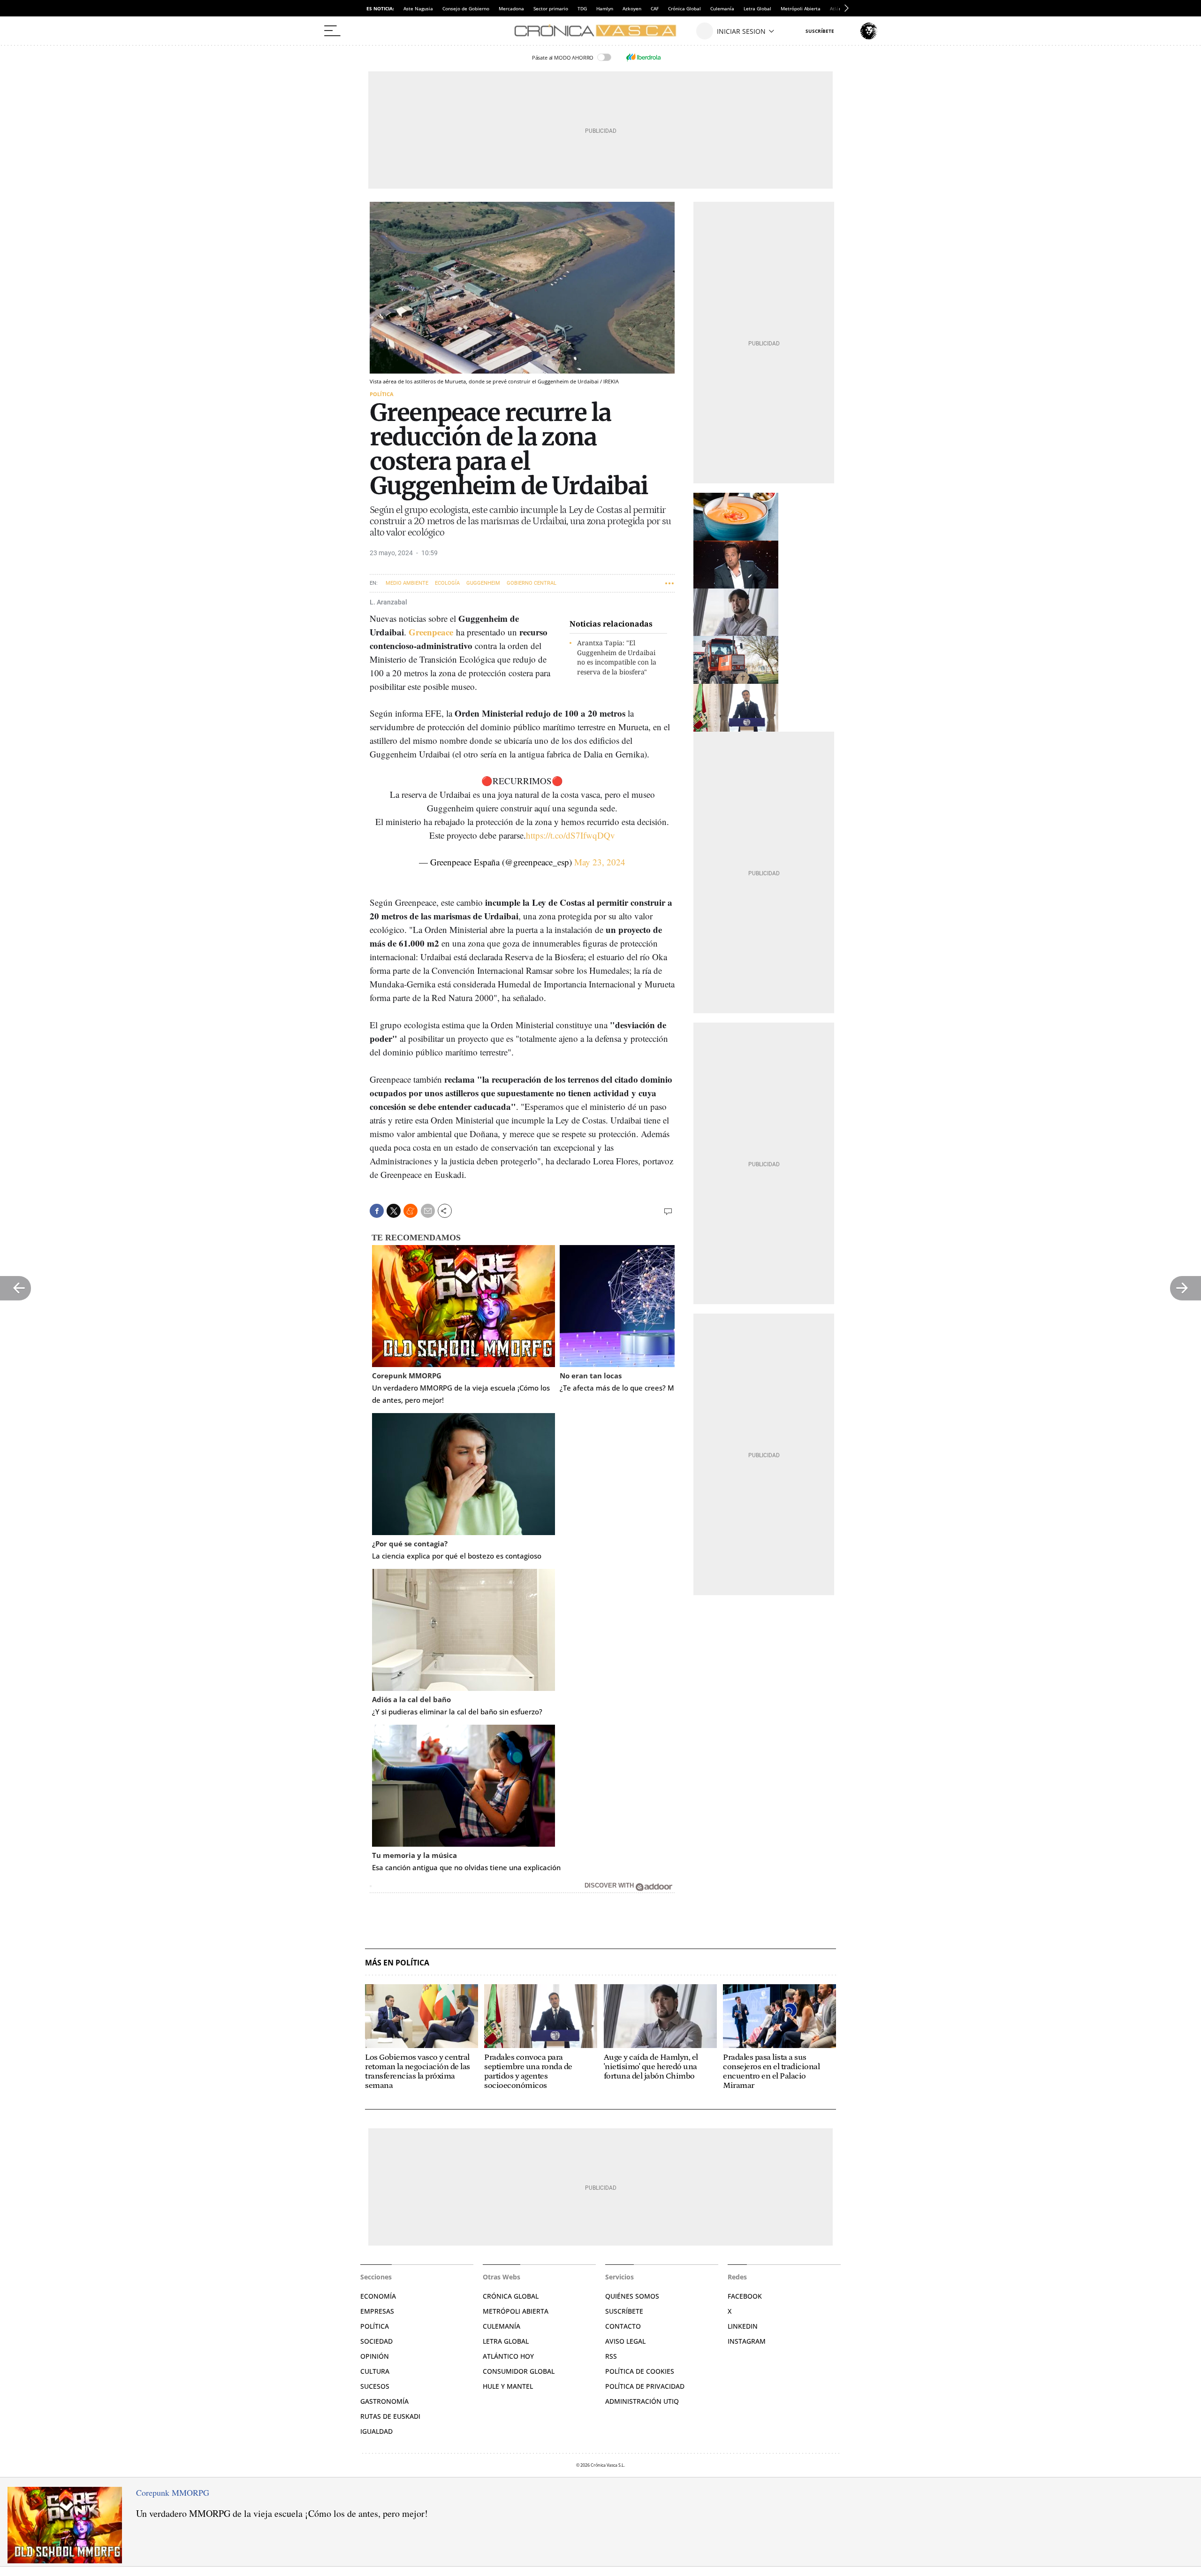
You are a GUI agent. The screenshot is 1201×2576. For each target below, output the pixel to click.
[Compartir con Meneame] (410, 1211)
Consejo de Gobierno (466, 8)
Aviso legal (625, 2341)
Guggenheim (483, 583)
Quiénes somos (632, 2296)
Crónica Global (684, 8)
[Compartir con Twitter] (394, 1211)
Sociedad (376, 2341)
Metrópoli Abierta (801, 8)
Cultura (375, 2371)
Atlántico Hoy (508, 2356)
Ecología (447, 583)
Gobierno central (532, 583)
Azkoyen (632, 8)
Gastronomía (384, 2401)
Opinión (375, 2356)
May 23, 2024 (600, 862)
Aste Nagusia (418, 8)
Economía (378, 2296)
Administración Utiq (642, 2401)
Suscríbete (624, 2311)
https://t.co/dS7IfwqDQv (570, 835)
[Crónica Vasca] (600, 31)
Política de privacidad (645, 2386)
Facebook (745, 2296)
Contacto (623, 2326)
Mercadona (511, 8)
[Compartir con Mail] (428, 1211)
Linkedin (743, 2326)
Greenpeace (431, 632)
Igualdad (376, 2431)
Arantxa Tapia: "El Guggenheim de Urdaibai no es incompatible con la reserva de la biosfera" (617, 657)
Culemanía (722, 8)
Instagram (747, 2341)
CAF (655, 8)
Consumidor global (519, 2371)
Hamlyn (605, 8)
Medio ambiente (407, 583)
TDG (582, 8)
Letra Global (757, 8)
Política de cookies (640, 2371)
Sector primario (551, 8)
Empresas (377, 2311)
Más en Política (397, 1963)
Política (382, 394)
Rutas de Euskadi (390, 2416)
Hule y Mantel (508, 2386)
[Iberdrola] (643, 57)
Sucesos (375, 2386)
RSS (611, 2356)
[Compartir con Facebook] (377, 1211)
